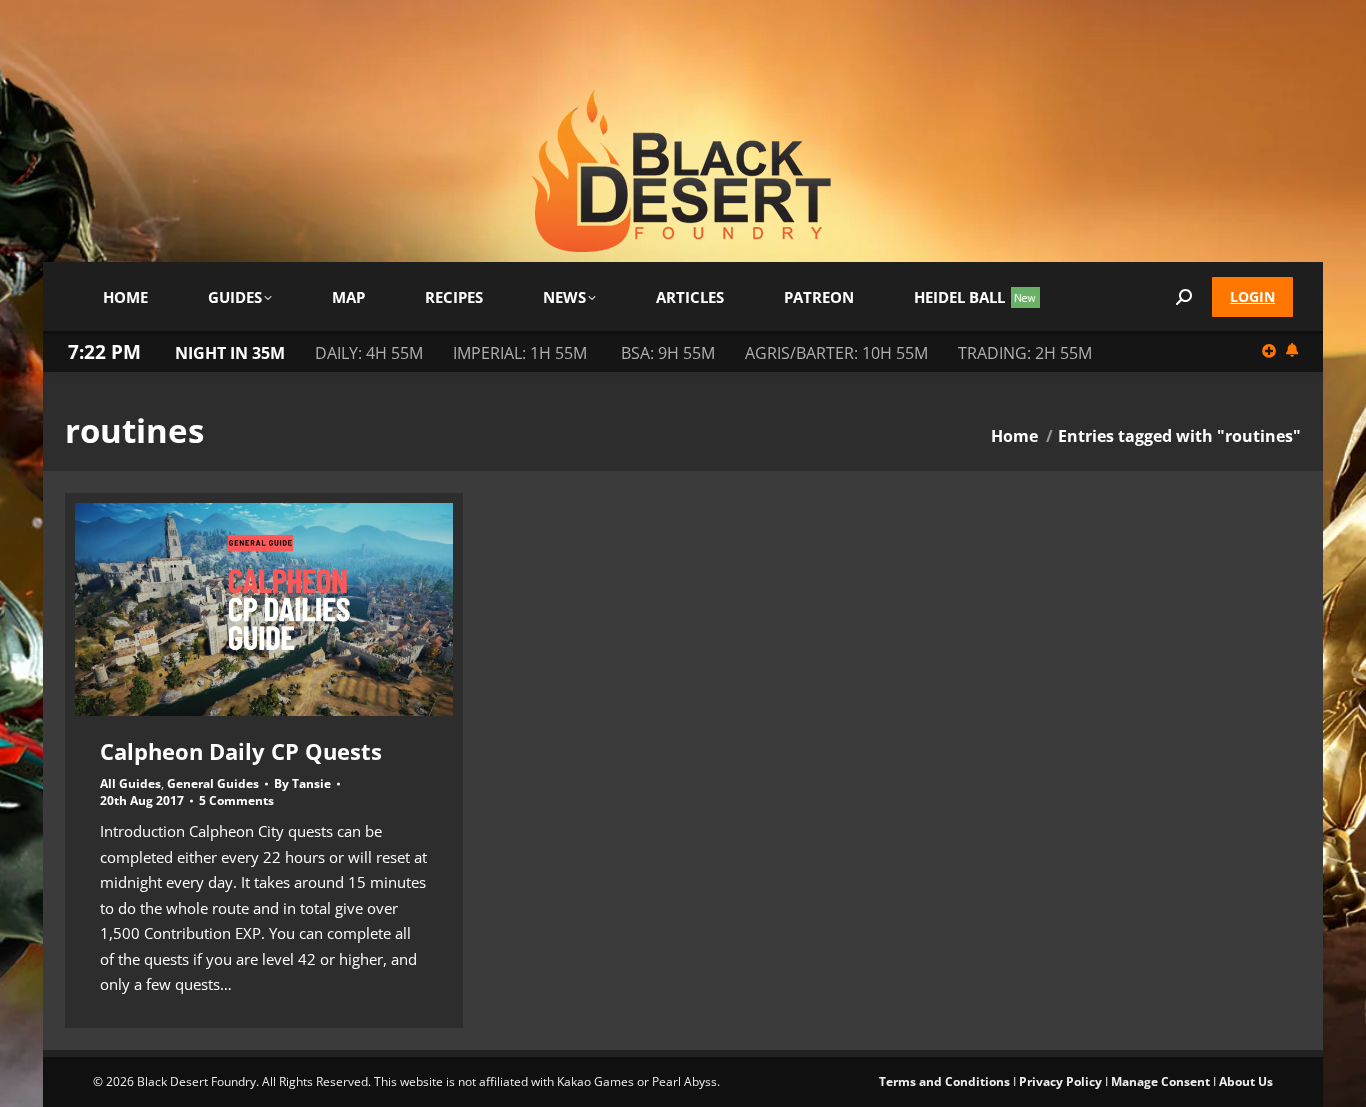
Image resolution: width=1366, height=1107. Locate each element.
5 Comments (236, 801)
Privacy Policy (1060, 1081)
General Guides (213, 783)
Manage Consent (1160, 1081)
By (302, 784)
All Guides (130, 783)
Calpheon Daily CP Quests (241, 751)
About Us (1246, 1081)
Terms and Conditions (944, 1081)
